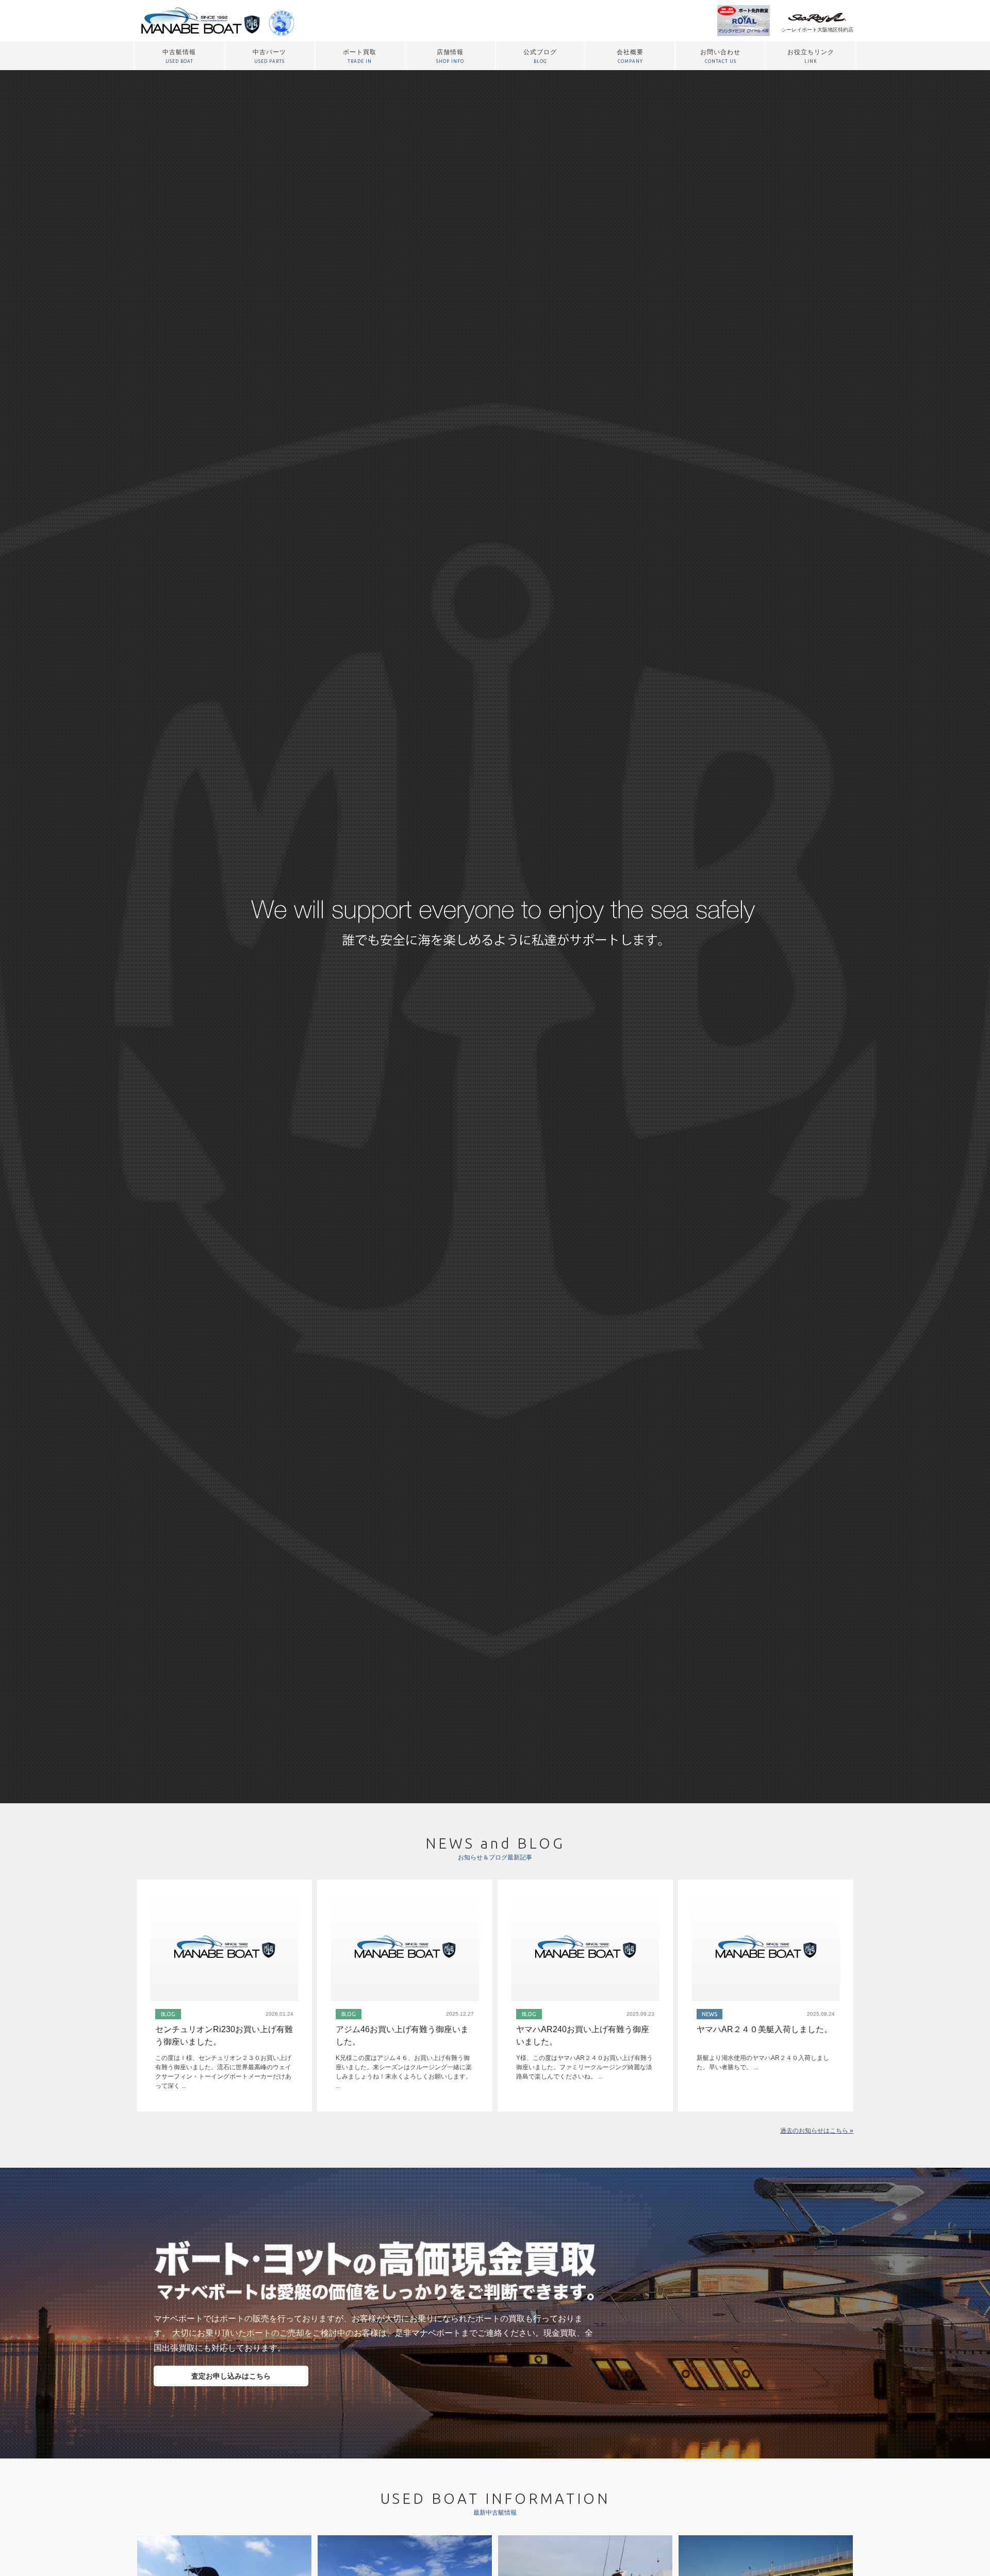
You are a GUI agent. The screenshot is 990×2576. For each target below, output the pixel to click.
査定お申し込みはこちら (231, 2376)
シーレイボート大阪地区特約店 (817, 30)
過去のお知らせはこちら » (817, 2131)
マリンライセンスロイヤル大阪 (744, 21)
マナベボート (197, 21)
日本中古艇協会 (282, 21)
